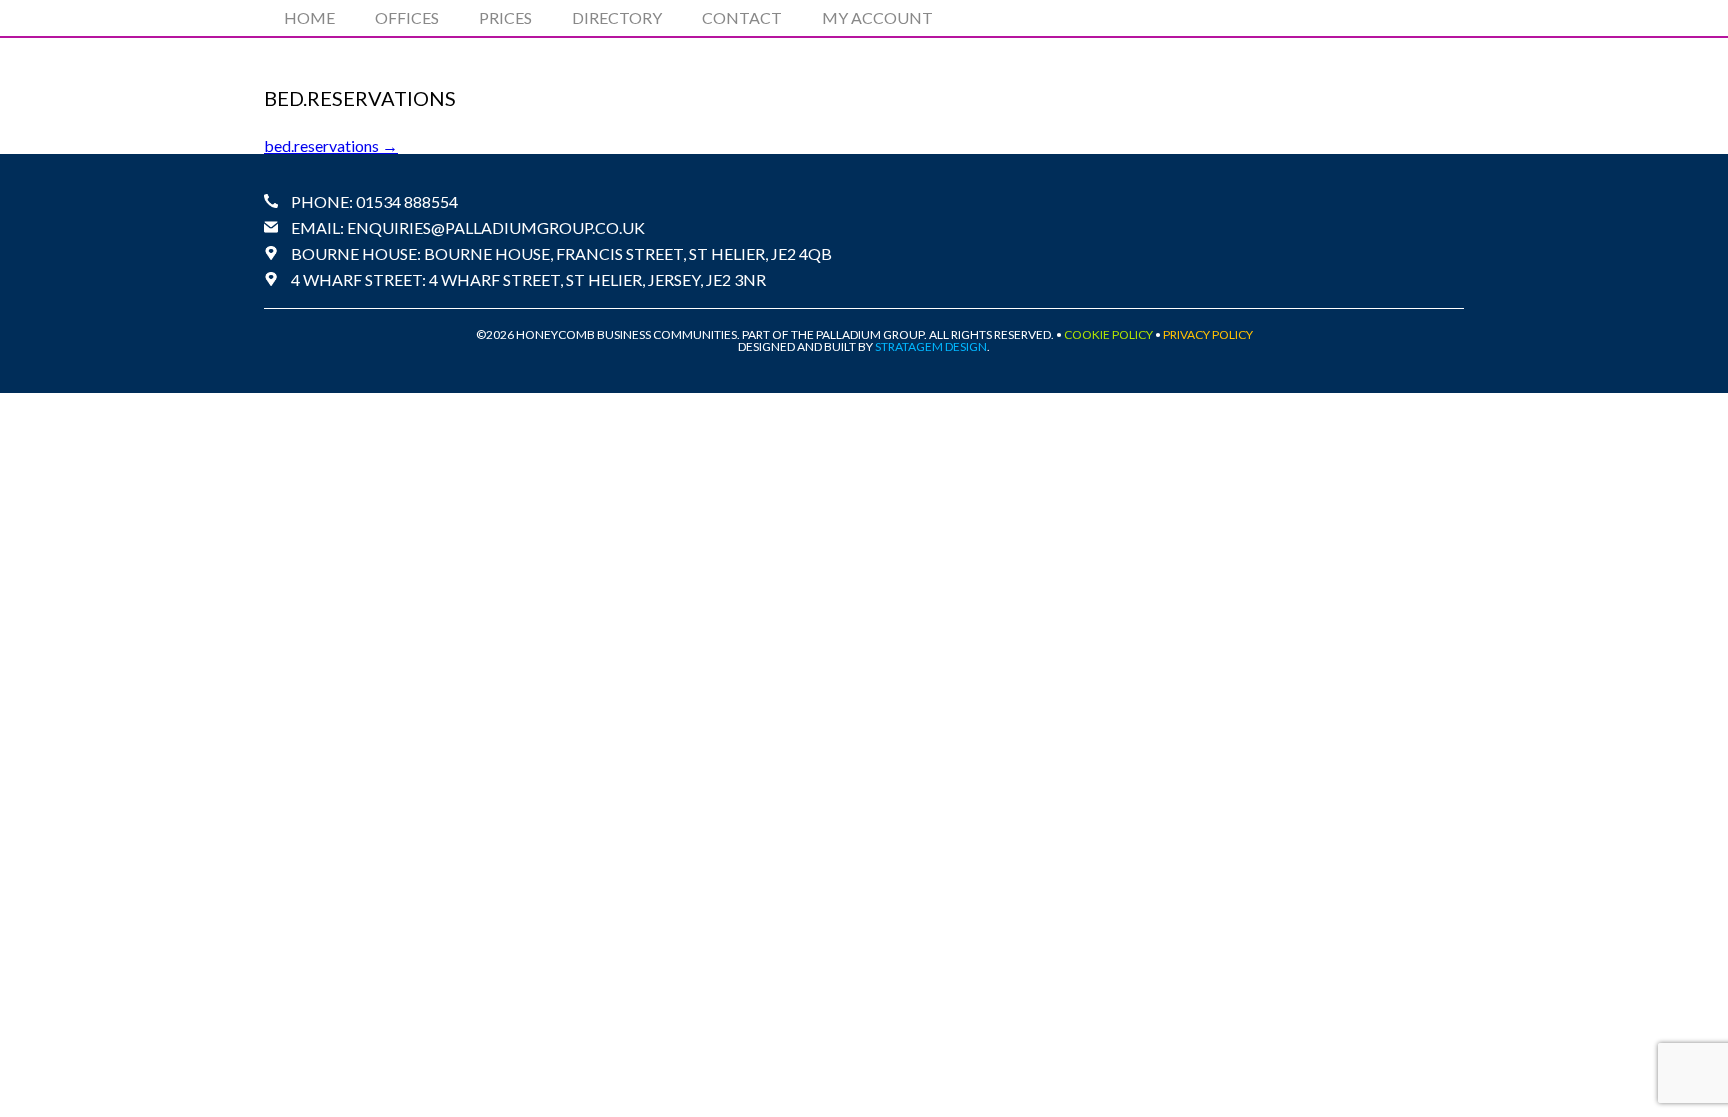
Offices (407, 17)
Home (309, 17)
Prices (505, 17)
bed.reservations (331, 145)
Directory (617, 17)
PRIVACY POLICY (1208, 334)
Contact (742, 17)
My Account (877, 17)
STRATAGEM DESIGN (931, 346)
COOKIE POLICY (1108, 334)
